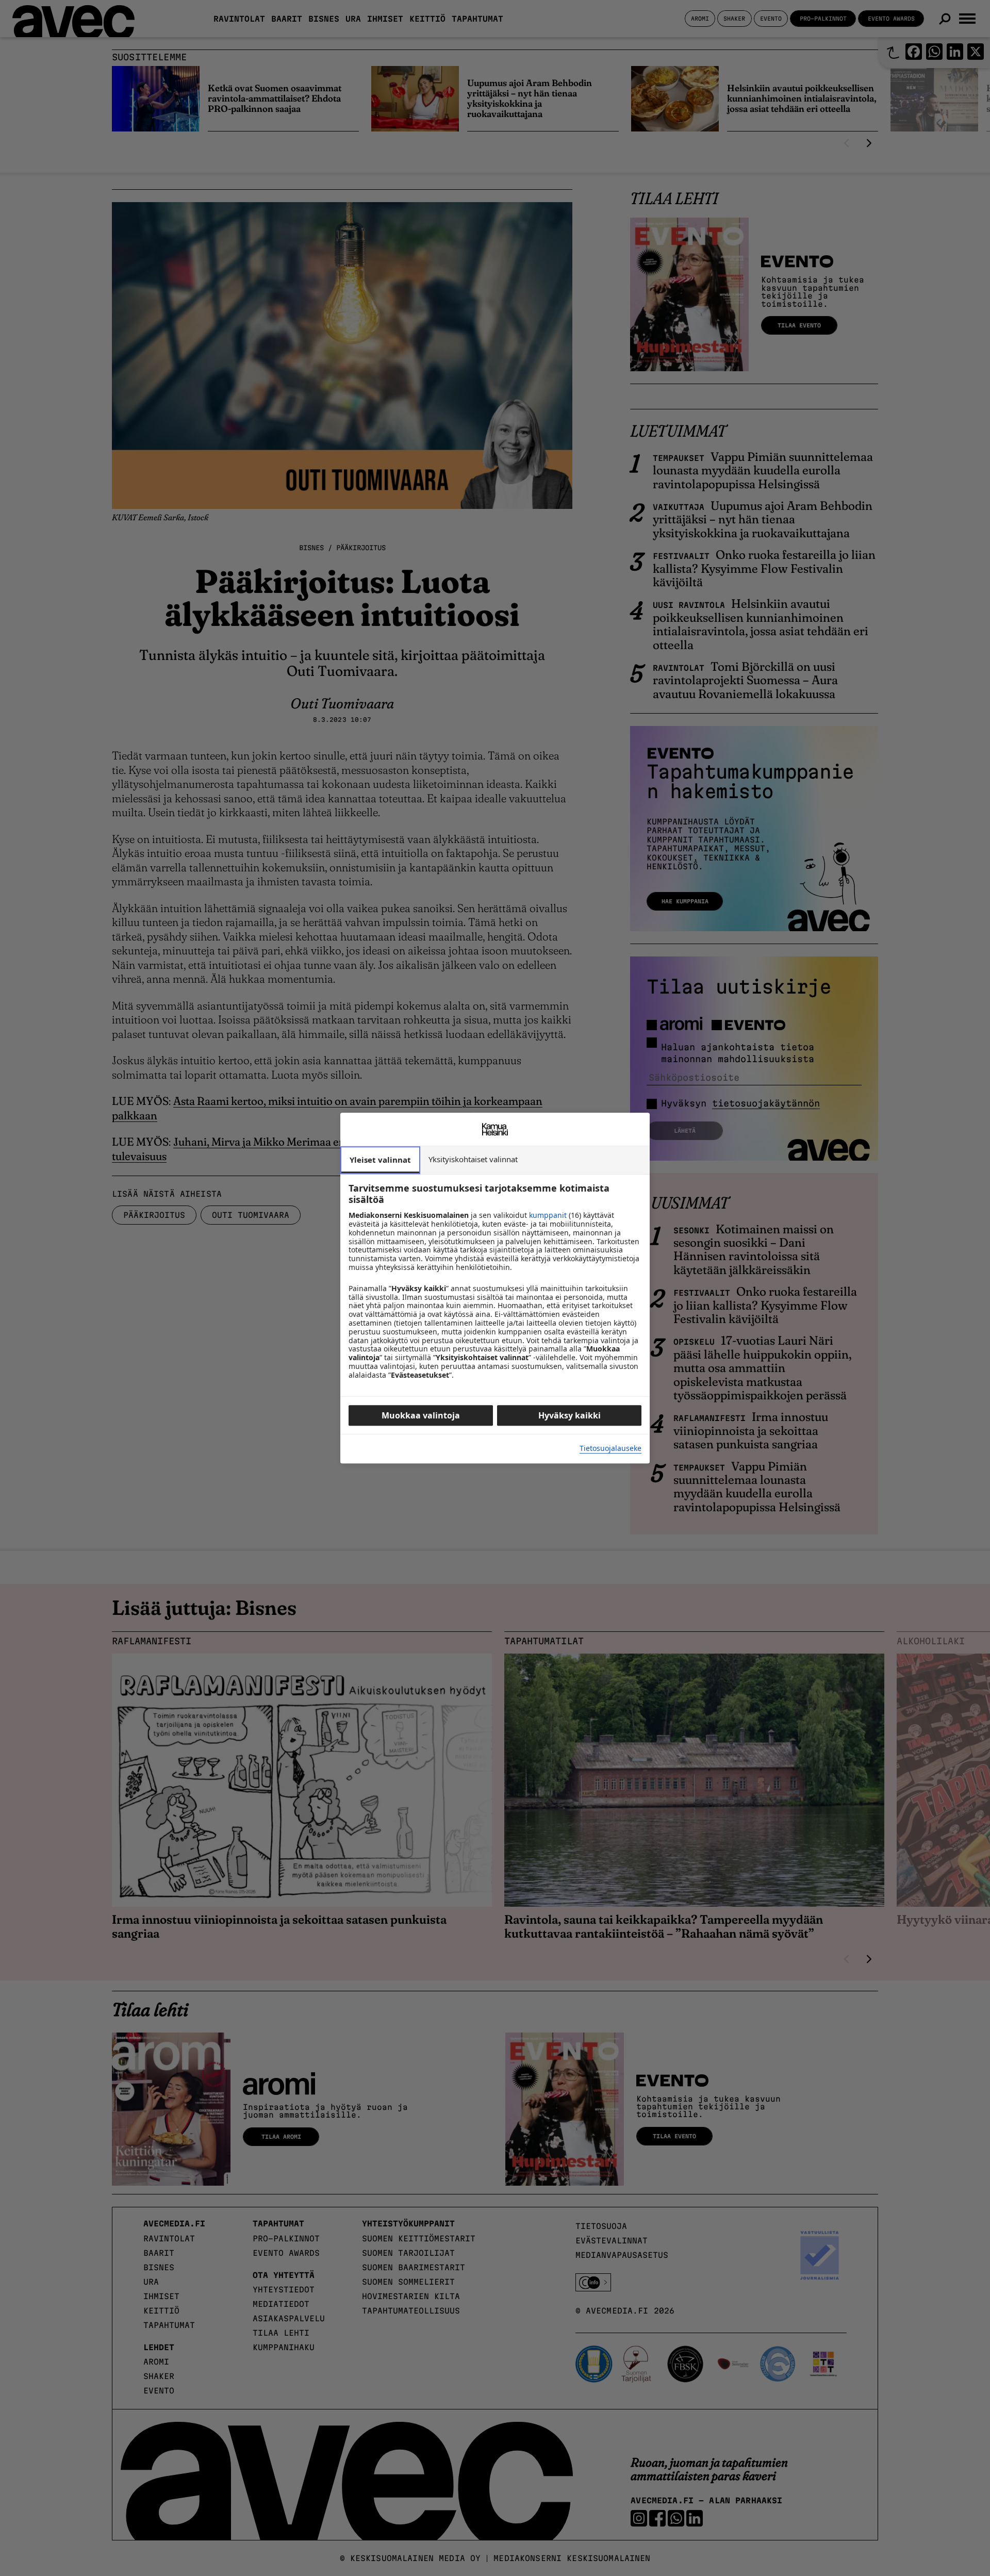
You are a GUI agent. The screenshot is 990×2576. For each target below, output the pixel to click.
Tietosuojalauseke (610, 1449)
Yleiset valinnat (380, 1160)
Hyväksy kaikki (570, 1415)
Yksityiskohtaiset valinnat (473, 1159)
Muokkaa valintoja (421, 1415)
